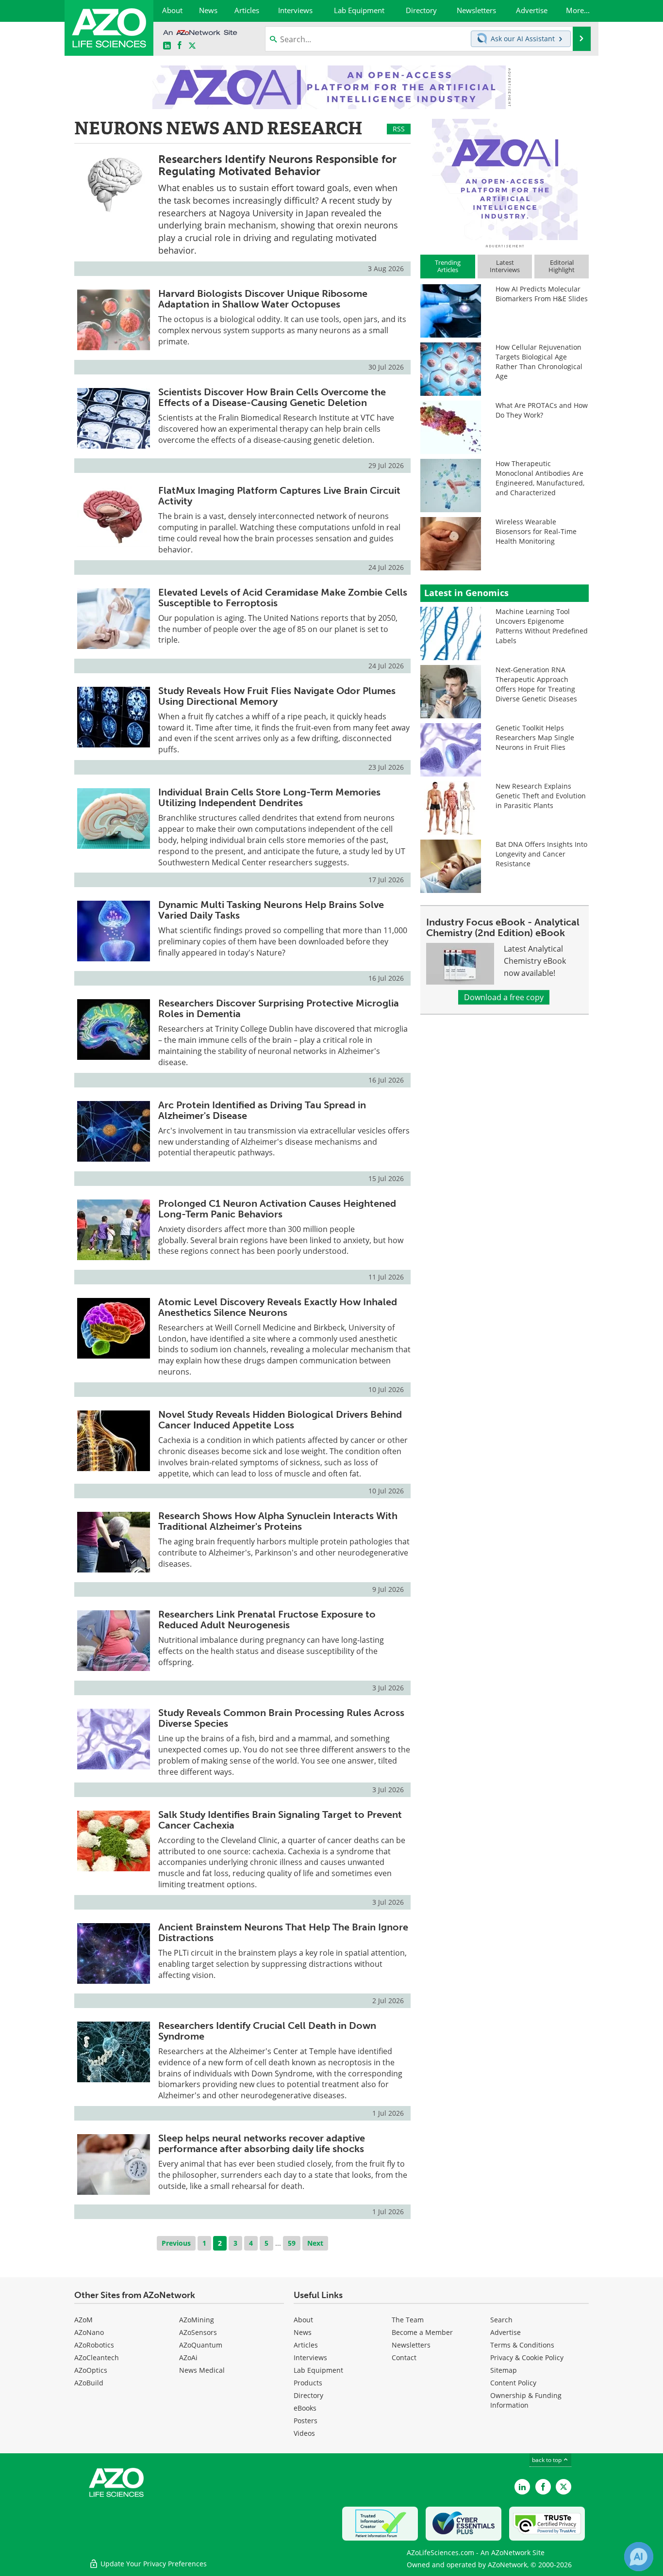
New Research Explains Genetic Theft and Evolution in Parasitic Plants (541, 796)
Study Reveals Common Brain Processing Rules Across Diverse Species (281, 1718)
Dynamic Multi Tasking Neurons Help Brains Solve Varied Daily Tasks (271, 910)
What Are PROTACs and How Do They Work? (542, 410)
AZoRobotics (94, 2345)
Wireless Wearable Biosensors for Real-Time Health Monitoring (536, 531)
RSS (399, 129)
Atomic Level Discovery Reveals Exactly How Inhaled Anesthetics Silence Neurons (278, 1307)
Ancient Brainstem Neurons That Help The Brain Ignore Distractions (283, 1932)
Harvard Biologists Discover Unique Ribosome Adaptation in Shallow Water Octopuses (263, 299)
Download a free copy (504, 997)
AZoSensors (198, 2332)
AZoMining (197, 2320)
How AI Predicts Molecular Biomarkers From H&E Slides (542, 294)
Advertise (506, 2332)
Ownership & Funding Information (526, 2400)
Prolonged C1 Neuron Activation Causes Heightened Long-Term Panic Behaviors (277, 1209)
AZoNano (89, 2332)
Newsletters (411, 2345)
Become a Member (422, 2332)
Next (315, 2243)
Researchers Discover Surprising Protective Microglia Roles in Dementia (279, 1008)
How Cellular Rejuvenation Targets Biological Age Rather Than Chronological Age (539, 362)
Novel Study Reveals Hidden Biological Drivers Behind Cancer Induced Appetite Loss (280, 1420)
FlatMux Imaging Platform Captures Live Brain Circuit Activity (279, 496)
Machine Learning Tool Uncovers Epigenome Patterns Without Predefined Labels (542, 626)
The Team (408, 2320)
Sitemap (504, 2370)
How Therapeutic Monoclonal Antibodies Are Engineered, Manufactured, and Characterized (540, 478)
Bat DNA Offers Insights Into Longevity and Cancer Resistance (541, 854)
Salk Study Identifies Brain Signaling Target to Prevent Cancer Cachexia (280, 1820)
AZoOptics (91, 2370)
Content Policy (513, 2383)
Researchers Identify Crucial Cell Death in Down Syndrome (267, 2031)
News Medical (202, 2370)
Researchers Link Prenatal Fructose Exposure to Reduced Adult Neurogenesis (267, 1620)
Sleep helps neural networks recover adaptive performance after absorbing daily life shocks (262, 2143)
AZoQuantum (201, 2345)
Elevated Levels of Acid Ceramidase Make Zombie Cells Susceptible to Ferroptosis (283, 598)
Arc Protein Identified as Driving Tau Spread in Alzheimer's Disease (262, 1110)
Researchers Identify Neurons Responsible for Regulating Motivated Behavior (277, 165)
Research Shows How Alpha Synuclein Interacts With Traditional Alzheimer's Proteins (278, 1521)
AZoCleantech (97, 2357)
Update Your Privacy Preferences (153, 2564)
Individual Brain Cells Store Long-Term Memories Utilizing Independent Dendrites (269, 797)
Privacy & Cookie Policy (527, 2357)
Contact (404, 2357)
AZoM (83, 2320)
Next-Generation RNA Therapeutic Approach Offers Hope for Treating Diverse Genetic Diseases (536, 684)
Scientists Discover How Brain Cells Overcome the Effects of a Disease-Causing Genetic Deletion (272, 397)
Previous (176, 2243)
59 (292, 2243)
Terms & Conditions (522, 2345)
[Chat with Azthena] (639, 2557)
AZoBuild (89, 2383)
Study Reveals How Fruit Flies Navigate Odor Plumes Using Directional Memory (277, 696)
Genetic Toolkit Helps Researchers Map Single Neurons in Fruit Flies (535, 737)
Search (501, 2320)
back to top (547, 2460)
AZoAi (188, 2357)
